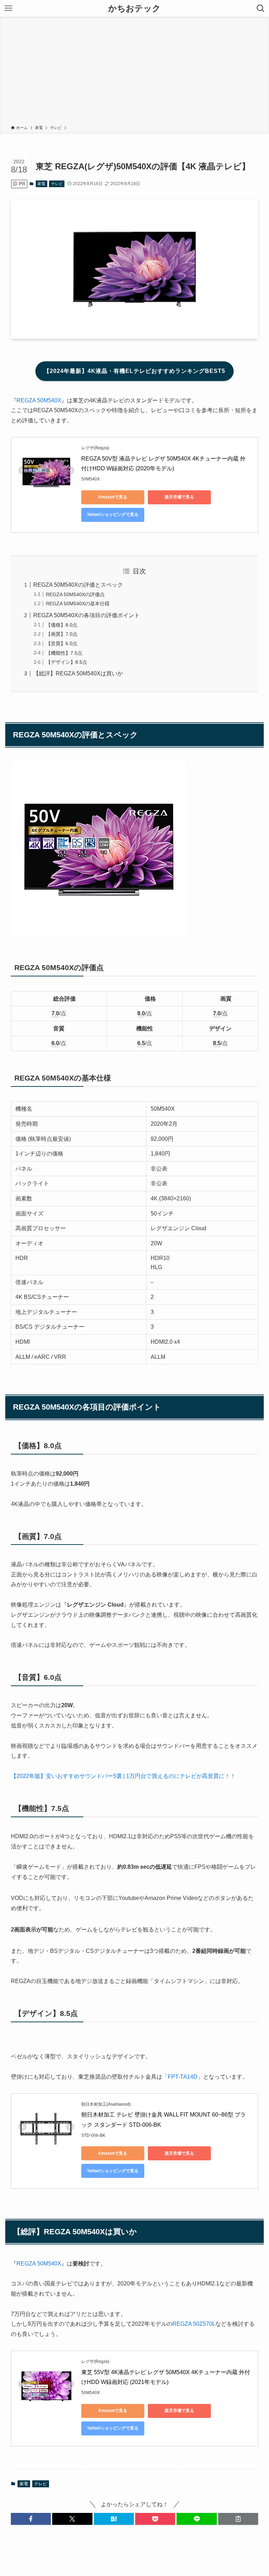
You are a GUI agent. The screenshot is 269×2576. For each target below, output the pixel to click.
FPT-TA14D (183, 2077)
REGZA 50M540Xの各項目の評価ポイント (87, 615)
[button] (31, 2519)
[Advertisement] (134, 72)
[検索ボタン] (261, 8)
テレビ (57, 184)
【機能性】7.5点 (64, 653)
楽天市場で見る (179, 497)
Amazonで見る (113, 497)
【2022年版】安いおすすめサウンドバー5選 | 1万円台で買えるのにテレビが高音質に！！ (123, 1776)
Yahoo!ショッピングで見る (113, 514)
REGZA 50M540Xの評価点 (75, 594)
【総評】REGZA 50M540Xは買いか (78, 673)
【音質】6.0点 (62, 643)
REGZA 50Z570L (194, 2324)
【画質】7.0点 (62, 634)
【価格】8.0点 (62, 625)
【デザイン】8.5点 (67, 662)
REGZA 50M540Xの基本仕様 (78, 604)
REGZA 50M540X (39, 400)
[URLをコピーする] (238, 2519)
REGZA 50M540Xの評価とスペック (78, 585)
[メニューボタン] (8, 8)
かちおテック (134, 8)
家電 (41, 184)
